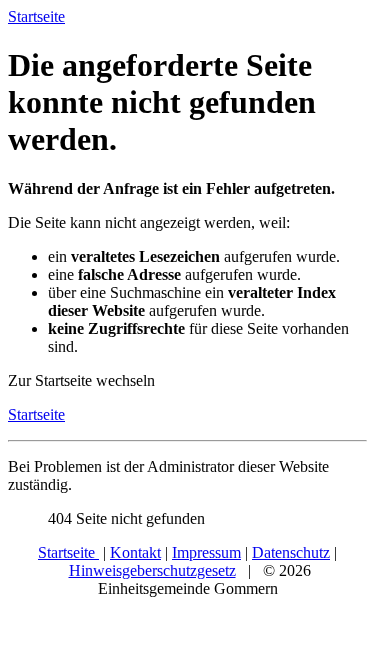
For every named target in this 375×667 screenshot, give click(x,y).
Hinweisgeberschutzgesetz (152, 570)
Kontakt (135, 552)
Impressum (206, 552)
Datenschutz (291, 552)
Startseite (36, 414)
